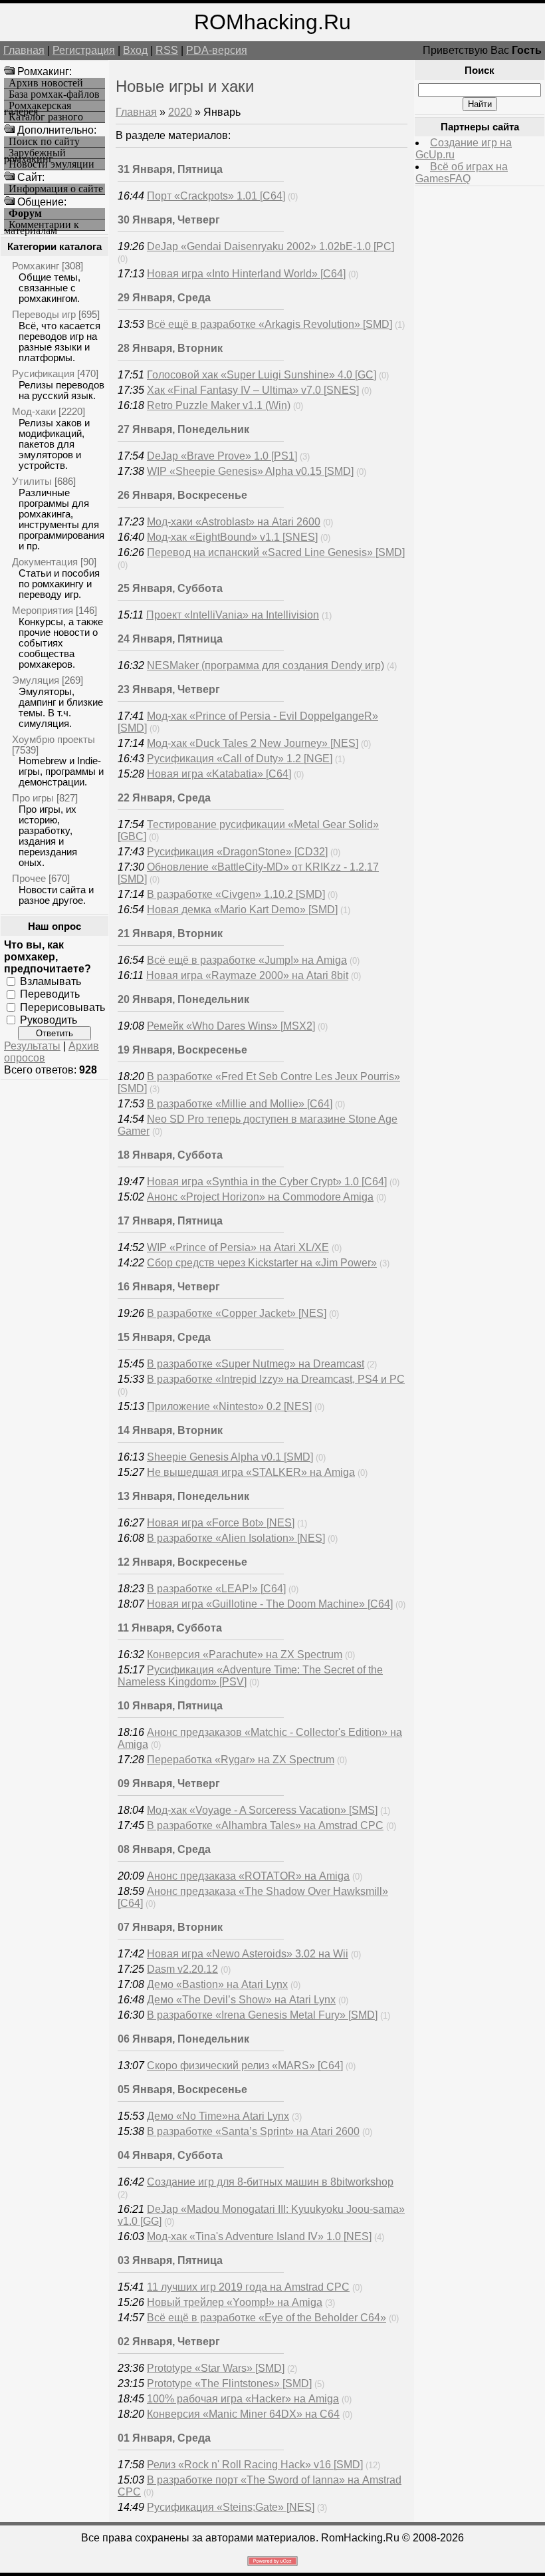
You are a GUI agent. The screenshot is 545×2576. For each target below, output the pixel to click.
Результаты (32, 1046)
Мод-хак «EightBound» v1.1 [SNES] (232, 537)
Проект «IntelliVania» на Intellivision (233, 615)
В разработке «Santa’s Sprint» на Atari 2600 (253, 2131)
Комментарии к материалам (42, 225)
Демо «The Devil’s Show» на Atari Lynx (241, 2000)
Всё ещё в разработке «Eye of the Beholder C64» (267, 2318)
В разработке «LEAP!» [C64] (216, 1589)
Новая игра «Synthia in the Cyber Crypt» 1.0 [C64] (267, 1182)
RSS (167, 50)
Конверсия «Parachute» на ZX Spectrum (245, 1654)
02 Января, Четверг (169, 2342)
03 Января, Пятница (170, 2260)
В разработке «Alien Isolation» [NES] (236, 1538)
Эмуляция (36, 680)
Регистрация (84, 50)
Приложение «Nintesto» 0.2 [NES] (229, 1406)
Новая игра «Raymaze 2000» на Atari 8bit (247, 975)
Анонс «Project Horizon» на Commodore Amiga (260, 1197)
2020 (180, 112)
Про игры (33, 798)
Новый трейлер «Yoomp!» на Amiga (235, 2302)
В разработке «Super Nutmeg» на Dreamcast (256, 1364)
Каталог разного (46, 117)
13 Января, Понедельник (183, 1496)
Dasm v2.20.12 (182, 1969)
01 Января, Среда (164, 2438)
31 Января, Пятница (170, 169)
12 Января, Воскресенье (182, 1562)
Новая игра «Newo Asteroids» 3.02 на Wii (248, 1954)
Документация (45, 562)
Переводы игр (44, 314)
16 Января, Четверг (169, 1287)
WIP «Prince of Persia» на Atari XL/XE (238, 1247)
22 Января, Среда (164, 798)
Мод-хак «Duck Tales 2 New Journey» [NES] (253, 743)
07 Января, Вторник (170, 1927)
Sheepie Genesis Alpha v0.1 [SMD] (230, 1457)
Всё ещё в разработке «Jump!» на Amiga (247, 960)
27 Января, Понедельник (183, 429)
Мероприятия (43, 610)
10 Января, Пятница (170, 1706)
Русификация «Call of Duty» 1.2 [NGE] (240, 759)
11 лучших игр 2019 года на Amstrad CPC (248, 2287)
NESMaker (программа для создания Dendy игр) (266, 665)
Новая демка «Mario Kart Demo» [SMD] (242, 910)
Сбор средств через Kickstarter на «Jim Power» (262, 1263)
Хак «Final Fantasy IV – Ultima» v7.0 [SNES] (253, 390)
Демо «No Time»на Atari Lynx (218, 2116)
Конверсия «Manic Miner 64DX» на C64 (243, 2414)
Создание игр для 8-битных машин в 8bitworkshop (270, 2182)
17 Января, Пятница (170, 1221)
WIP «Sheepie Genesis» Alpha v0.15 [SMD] (250, 471)
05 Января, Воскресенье (182, 2089)
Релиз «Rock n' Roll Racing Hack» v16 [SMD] (255, 2465)
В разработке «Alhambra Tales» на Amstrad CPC (265, 1825)
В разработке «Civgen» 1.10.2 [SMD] (236, 894)
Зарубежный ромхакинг (35, 153)
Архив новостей (46, 83)
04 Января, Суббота (170, 2155)
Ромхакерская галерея (38, 106)
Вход (135, 50)
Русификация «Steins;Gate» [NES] (231, 2507)
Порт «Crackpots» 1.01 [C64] (216, 196)
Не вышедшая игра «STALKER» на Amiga (251, 1472)
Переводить (50, 994)
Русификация (43, 373)
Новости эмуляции (52, 164)
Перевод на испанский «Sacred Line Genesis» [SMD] (276, 552)
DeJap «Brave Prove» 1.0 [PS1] (222, 456)
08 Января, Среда (164, 1849)
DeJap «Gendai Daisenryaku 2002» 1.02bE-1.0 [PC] (271, 246)
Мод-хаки (34, 411)
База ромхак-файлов (54, 94)
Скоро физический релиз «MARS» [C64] (245, 2066)
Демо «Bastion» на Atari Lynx (217, 1984)
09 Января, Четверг (169, 1784)
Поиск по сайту (44, 142)
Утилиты (32, 481)
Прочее (29, 878)
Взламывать (51, 981)
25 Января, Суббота (170, 588)
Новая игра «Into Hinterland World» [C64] (246, 274)
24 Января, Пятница (170, 639)
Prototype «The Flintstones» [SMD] (229, 2383)
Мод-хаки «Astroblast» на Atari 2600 (234, 522)
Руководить (49, 1020)
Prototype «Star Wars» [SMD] (216, 2368)
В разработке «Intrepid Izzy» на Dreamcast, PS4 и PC (276, 1379)
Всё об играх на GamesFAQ (462, 173)
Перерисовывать (62, 1007)
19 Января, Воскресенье (182, 1050)
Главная (24, 50)
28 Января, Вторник (170, 348)
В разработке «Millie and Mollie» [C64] (240, 1104)
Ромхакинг (36, 266)
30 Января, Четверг (169, 220)
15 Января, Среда (164, 1337)
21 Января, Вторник (170, 933)
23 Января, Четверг (169, 689)
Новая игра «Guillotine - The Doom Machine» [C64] (270, 1604)
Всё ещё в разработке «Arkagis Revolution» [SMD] (270, 324)
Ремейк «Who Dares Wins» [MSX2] (231, 1026)
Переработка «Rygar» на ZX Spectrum (241, 1760)
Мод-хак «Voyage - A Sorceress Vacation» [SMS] (262, 1810)
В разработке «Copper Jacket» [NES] (237, 1313)
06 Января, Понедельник (183, 2039)
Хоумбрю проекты (54, 739)
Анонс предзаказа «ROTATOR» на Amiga (248, 1876)
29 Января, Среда (164, 298)
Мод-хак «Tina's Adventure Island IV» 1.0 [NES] (259, 2236)
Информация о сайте (56, 189)
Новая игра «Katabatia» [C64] (219, 774)
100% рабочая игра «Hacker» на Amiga (243, 2399)
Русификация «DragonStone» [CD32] (237, 852)
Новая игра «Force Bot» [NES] (221, 1523)
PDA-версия (217, 50)
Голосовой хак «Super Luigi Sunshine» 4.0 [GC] (262, 375)
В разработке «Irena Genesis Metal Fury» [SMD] (262, 2015)
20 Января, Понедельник (183, 999)
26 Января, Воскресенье (182, 495)
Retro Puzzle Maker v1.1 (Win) (219, 405)
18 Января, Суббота (170, 1155)
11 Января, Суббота (170, 1628)
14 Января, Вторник (170, 1430)
